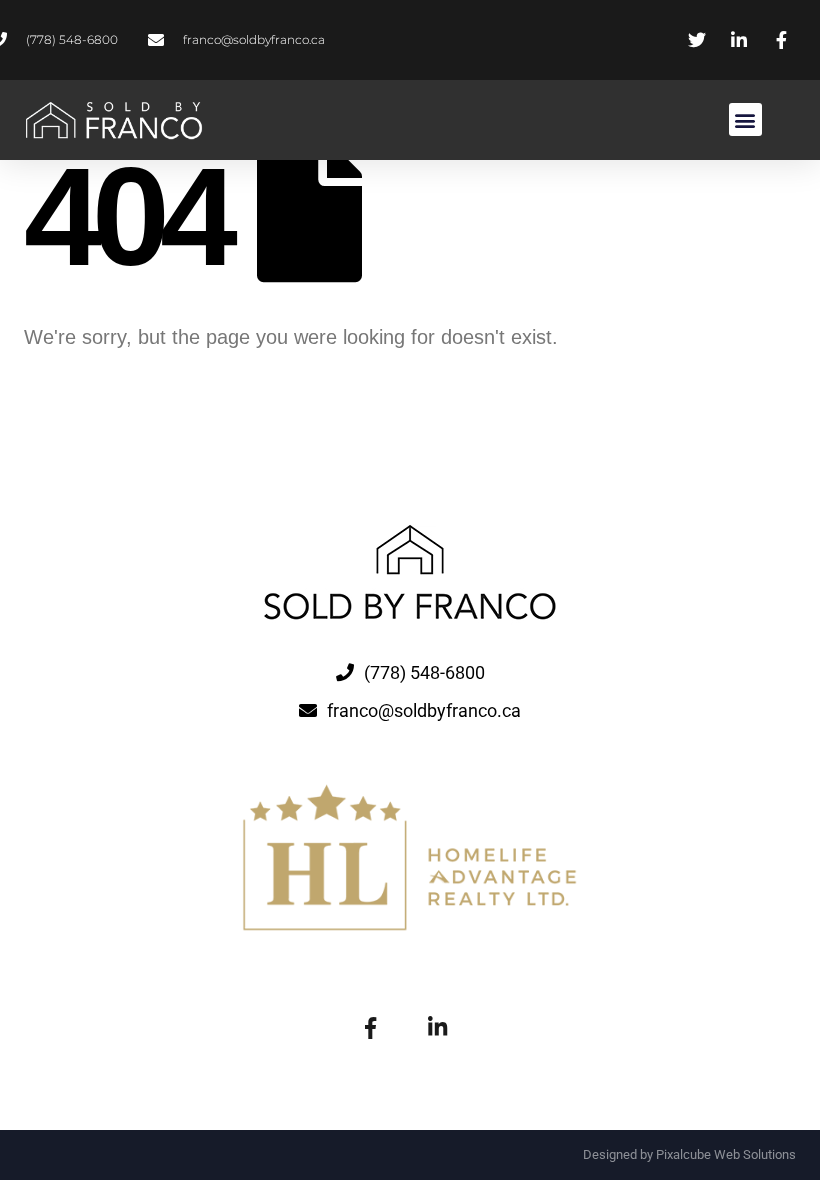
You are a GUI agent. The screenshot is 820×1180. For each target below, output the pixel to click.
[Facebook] (370, 1026)
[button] (745, 119)
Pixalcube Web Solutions (726, 1154)
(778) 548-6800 (424, 672)
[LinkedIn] (437, 1026)
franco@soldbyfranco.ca (424, 710)
